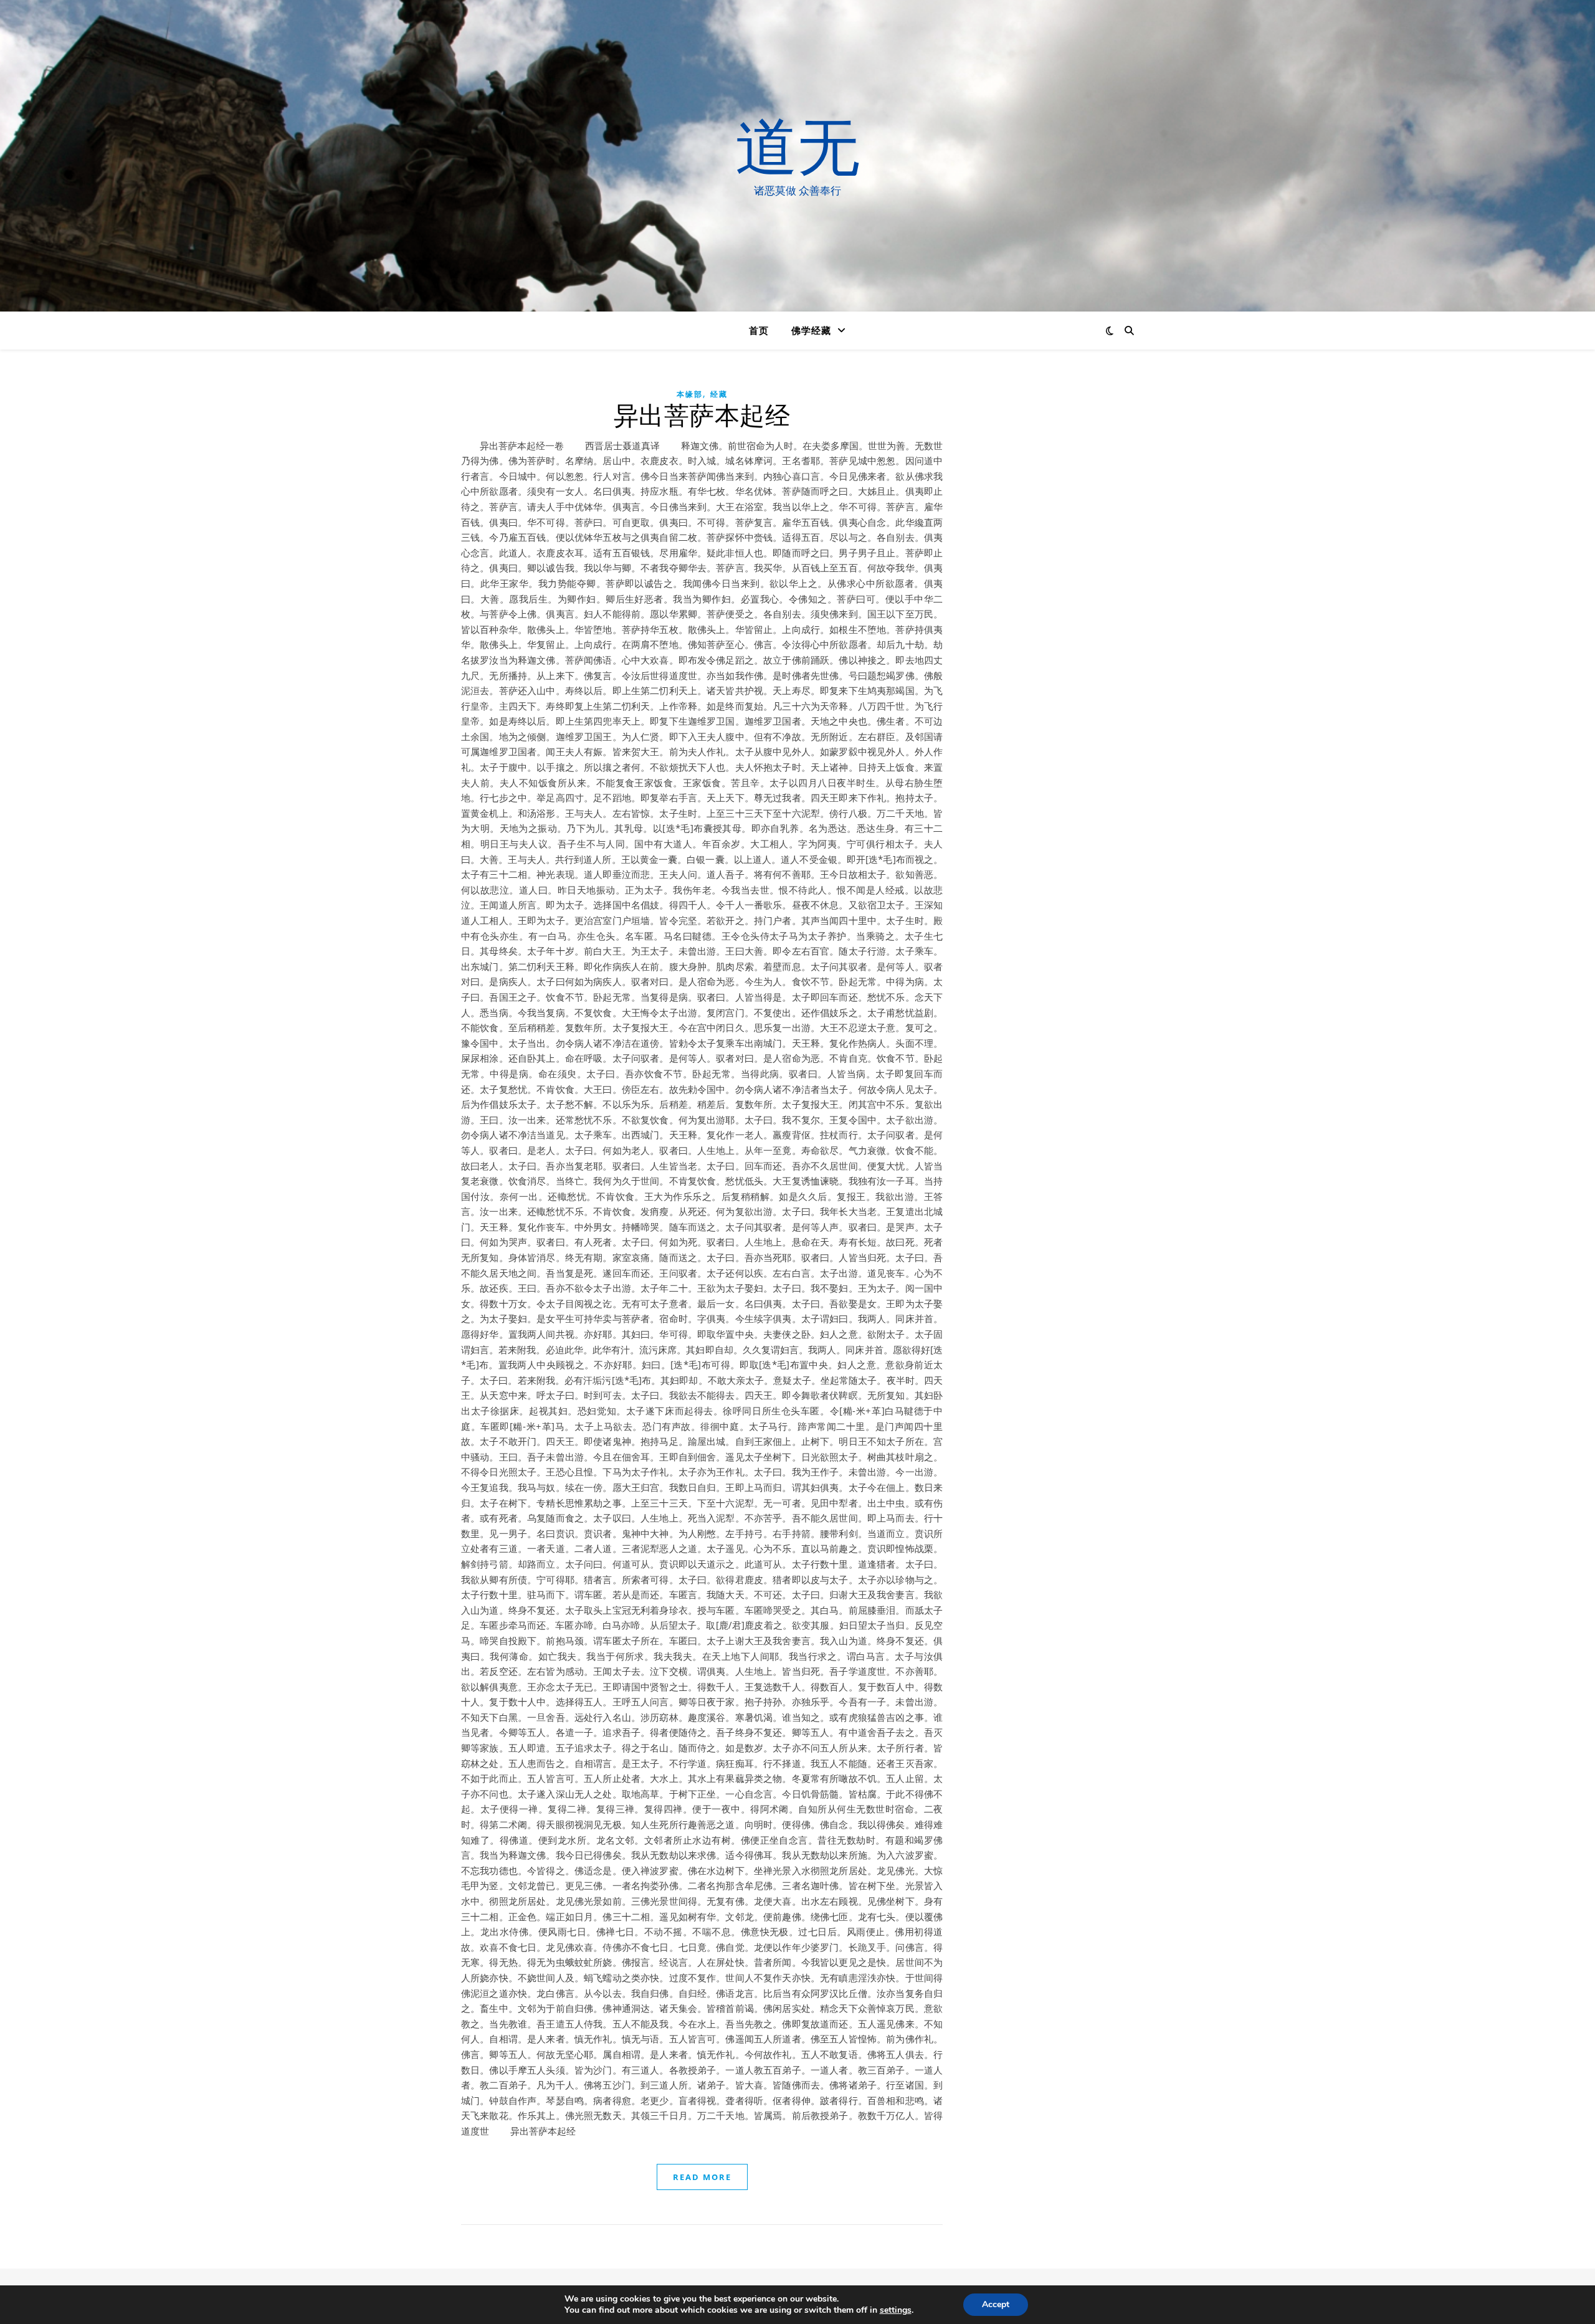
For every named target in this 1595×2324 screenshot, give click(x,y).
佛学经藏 (811, 330)
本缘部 (690, 394)
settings (896, 2310)
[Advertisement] (1050, 592)
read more (702, 2177)
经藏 (719, 394)
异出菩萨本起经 (702, 416)
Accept (996, 2304)
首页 (759, 330)
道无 (797, 145)
